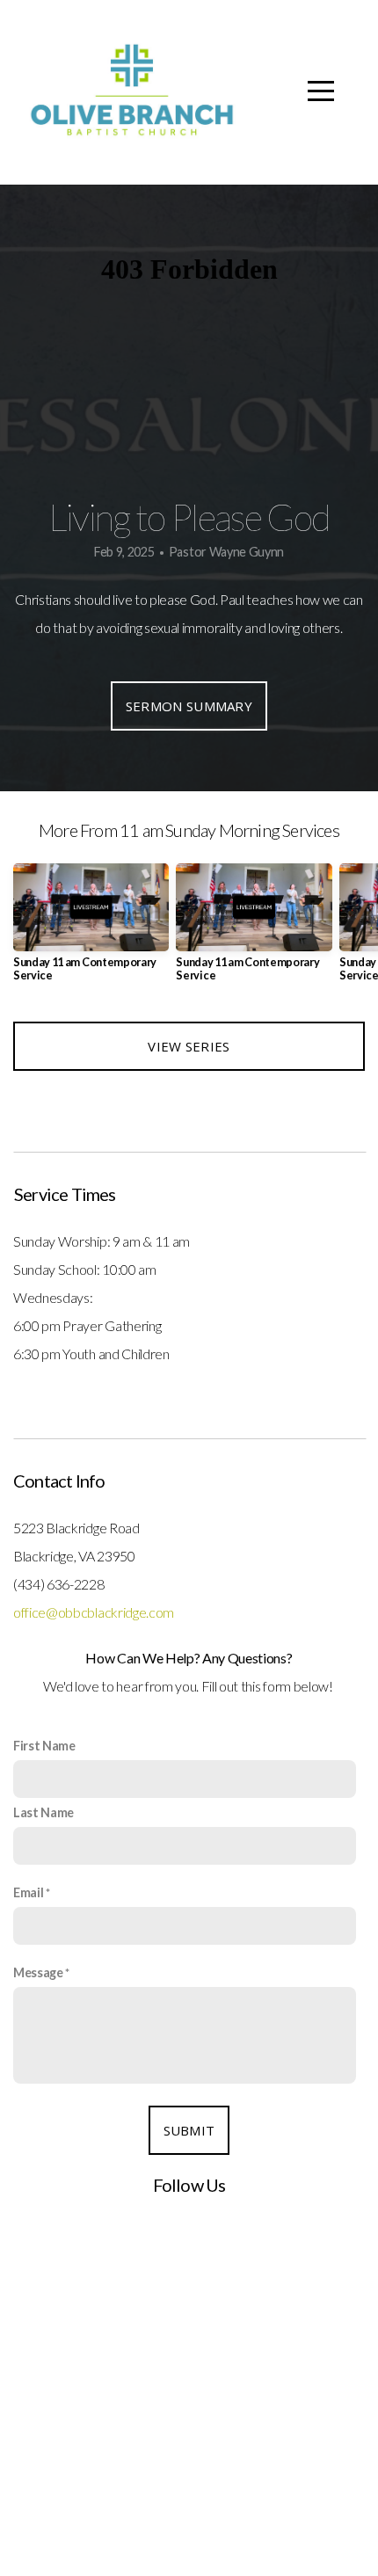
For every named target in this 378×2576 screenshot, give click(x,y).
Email (28, 1892)
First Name (44, 1746)
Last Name (44, 1812)
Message (38, 1972)
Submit (189, 2130)
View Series (189, 1046)
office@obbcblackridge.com (94, 1612)
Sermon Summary (189, 706)
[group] (91, 930)
